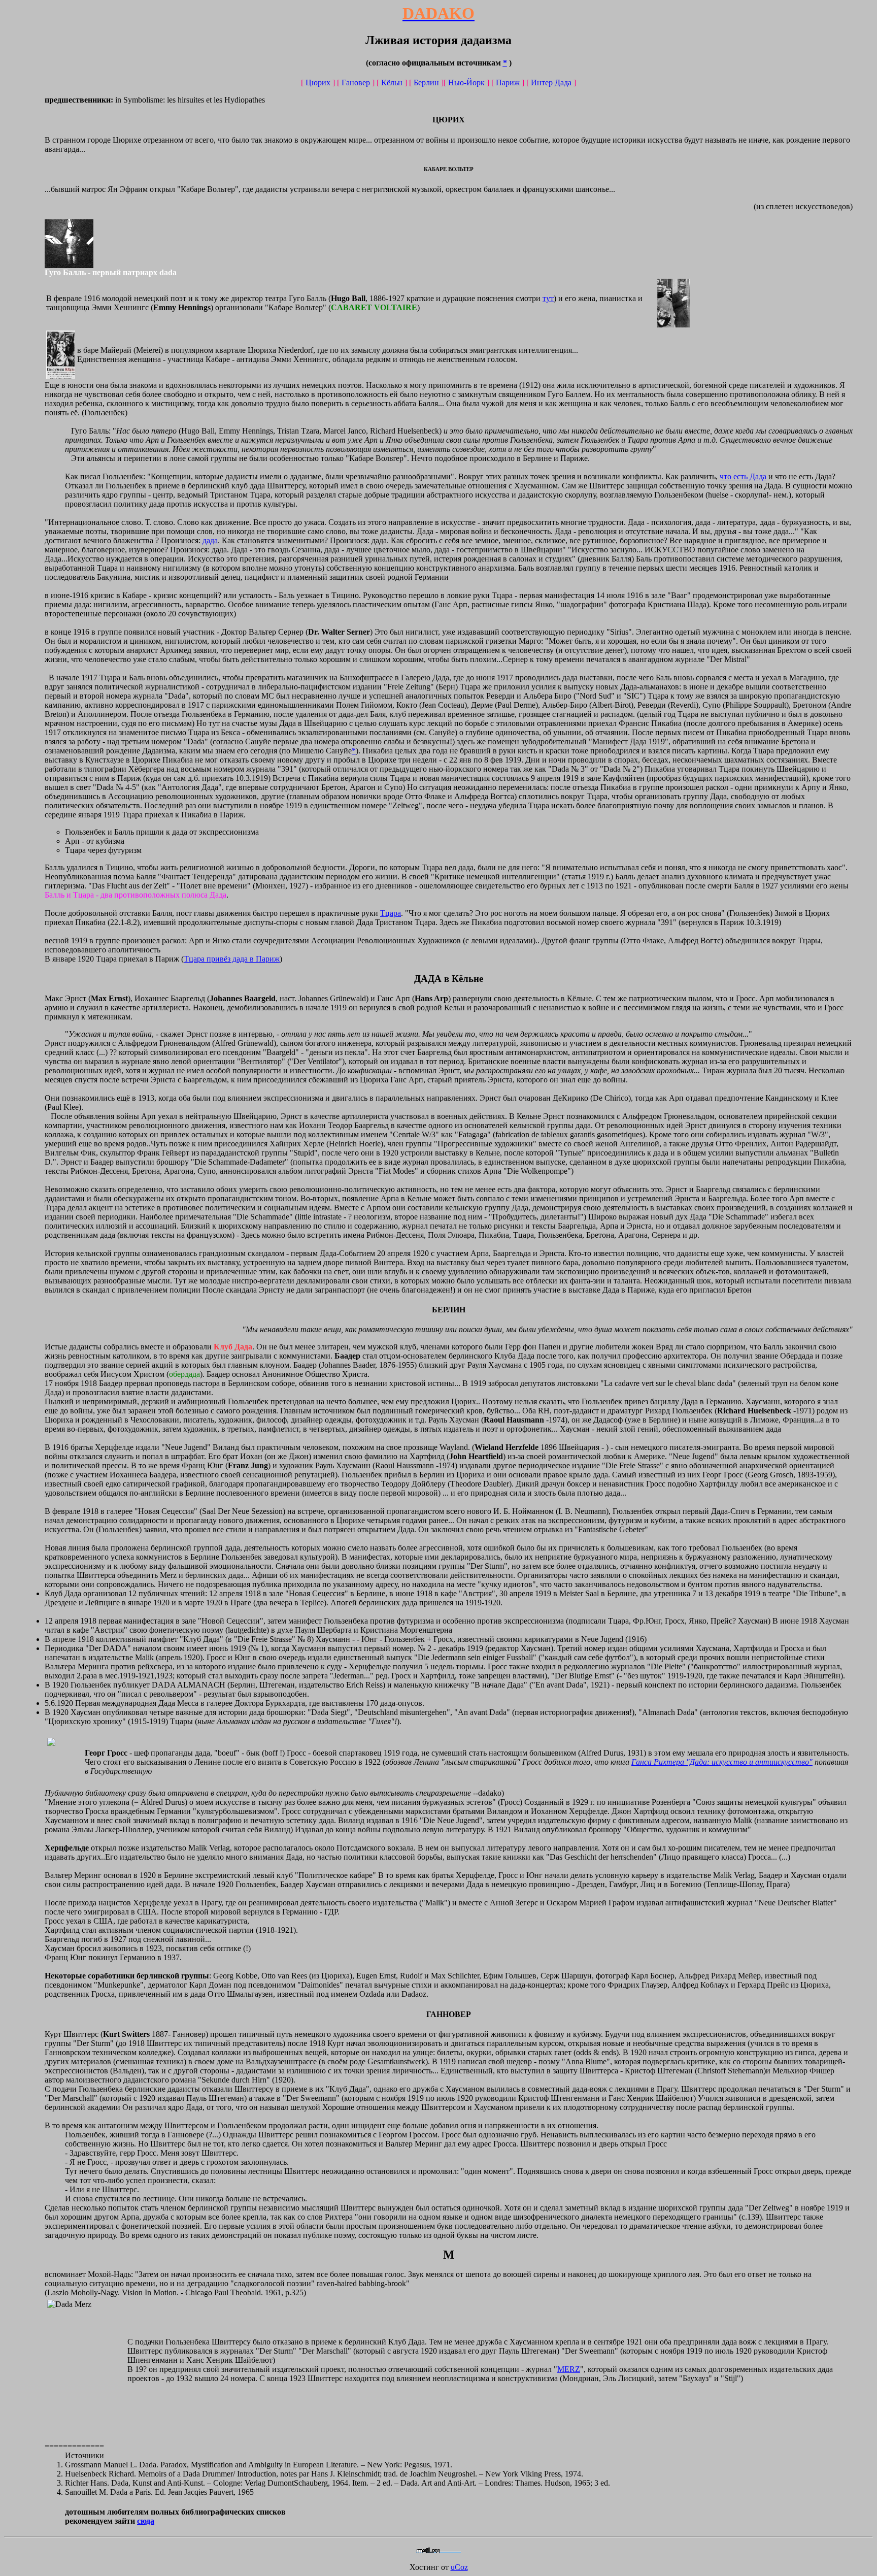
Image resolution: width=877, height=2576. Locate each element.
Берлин (426, 82)
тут (548, 298)
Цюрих (318, 82)
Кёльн (392, 82)
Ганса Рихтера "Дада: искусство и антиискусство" (722, 1762)
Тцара (391, 913)
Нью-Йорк (466, 82)
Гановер (356, 82)
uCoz (459, 2567)
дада (210, 540)
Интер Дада (551, 82)
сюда (146, 2521)
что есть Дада (743, 476)
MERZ (569, 2369)
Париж (508, 82)
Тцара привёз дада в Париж (232, 959)
